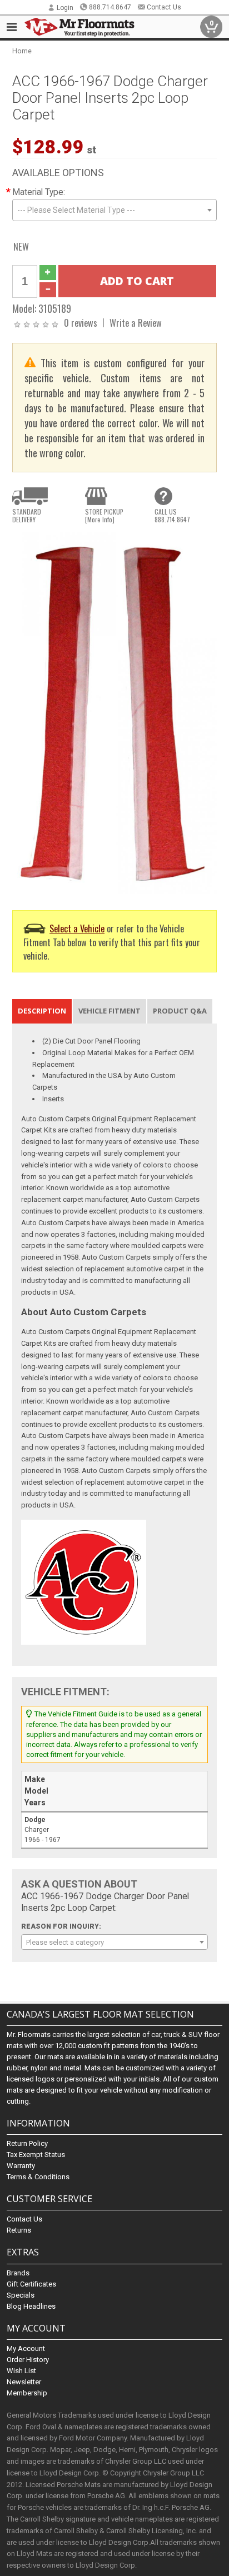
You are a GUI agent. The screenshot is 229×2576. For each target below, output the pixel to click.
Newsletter (24, 2382)
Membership (27, 2393)
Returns (19, 2230)
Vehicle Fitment (109, 1011)
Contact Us (164, 7)
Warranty (21, 2166)
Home (22, 51)
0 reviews (81, 323)
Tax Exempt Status (36, 2155)
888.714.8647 (110, 7)
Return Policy (27, 2143)
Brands (18, 2273)
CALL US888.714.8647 (172, 516)
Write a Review (136, 323)
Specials (21, 2295)
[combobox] (114, 210)
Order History (28, 2360)
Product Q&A (180, 1011)
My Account (26, 2348)
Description (42, 1011)
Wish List (21, 2371)
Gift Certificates (31, 2284)
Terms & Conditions (38, 2177)
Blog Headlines (31, 2306)
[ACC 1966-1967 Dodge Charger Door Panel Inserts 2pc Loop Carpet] (114, 713)
